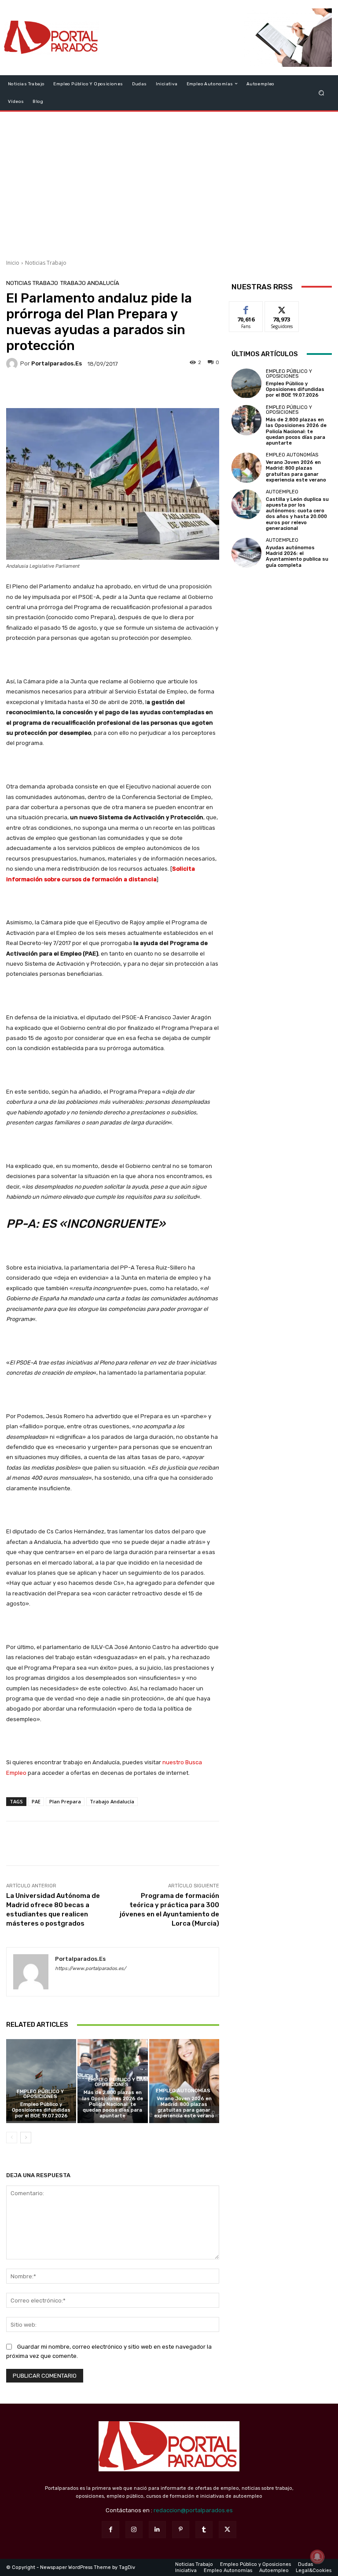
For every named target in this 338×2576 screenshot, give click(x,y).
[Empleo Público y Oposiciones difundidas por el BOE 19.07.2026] (41, 2081)
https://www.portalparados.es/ (90, 1968)
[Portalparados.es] (52, 38)
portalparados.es (57, 363)
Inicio (13, 263)
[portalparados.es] (13, 364)
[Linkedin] (157, 2530)
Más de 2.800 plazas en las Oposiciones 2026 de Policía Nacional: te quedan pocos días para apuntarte (113, 2104)
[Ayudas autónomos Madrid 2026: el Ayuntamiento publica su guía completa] (246, 553)
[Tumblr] (204, 2530)
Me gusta (246, 308)
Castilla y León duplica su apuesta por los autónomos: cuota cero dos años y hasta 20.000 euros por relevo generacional (297, 514)
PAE (36, 1801)
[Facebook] (110, 2530)
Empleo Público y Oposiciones (40, 2094)
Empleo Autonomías (183, 2091)
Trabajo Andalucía (90, 283)
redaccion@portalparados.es (193, 2510)
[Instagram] (134, 2530)
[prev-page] (12, 2138)
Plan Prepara (65, 1801)
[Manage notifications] (317, 2557)
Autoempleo (282, 492)
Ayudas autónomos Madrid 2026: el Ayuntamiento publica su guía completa (297, 556)
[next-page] (26, 2138)
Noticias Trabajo (46, 263)
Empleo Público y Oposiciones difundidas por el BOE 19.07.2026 (41, 2110)
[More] (172, 390)
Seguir (282, 308)
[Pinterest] (181, 2530)
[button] (321, 93)
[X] (227, 2530)
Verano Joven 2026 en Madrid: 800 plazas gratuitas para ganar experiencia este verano (184, 2107)
